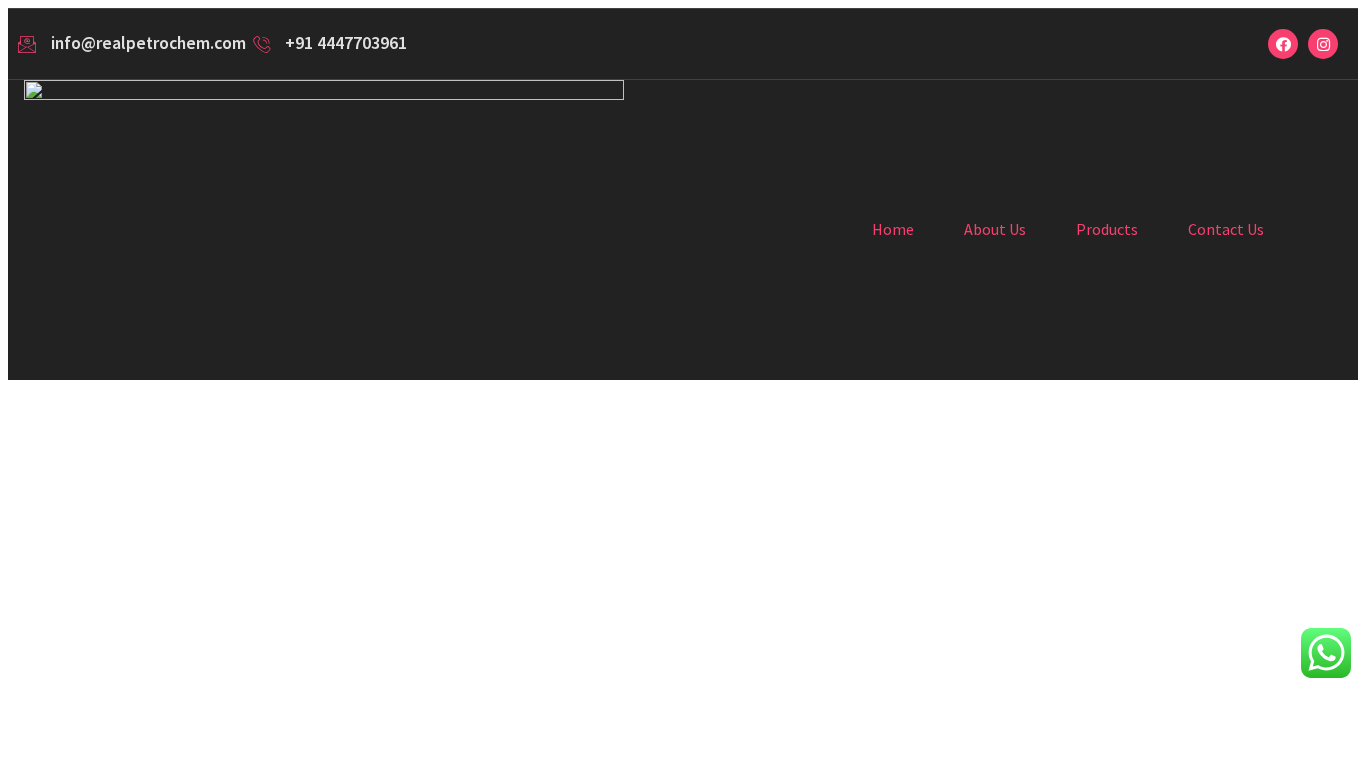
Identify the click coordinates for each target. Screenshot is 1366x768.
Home (893, 229)
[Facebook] (1283, 44)
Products (1107, 229)
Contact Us (1226, 229)
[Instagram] (1323, 44)
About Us (995, 229)
